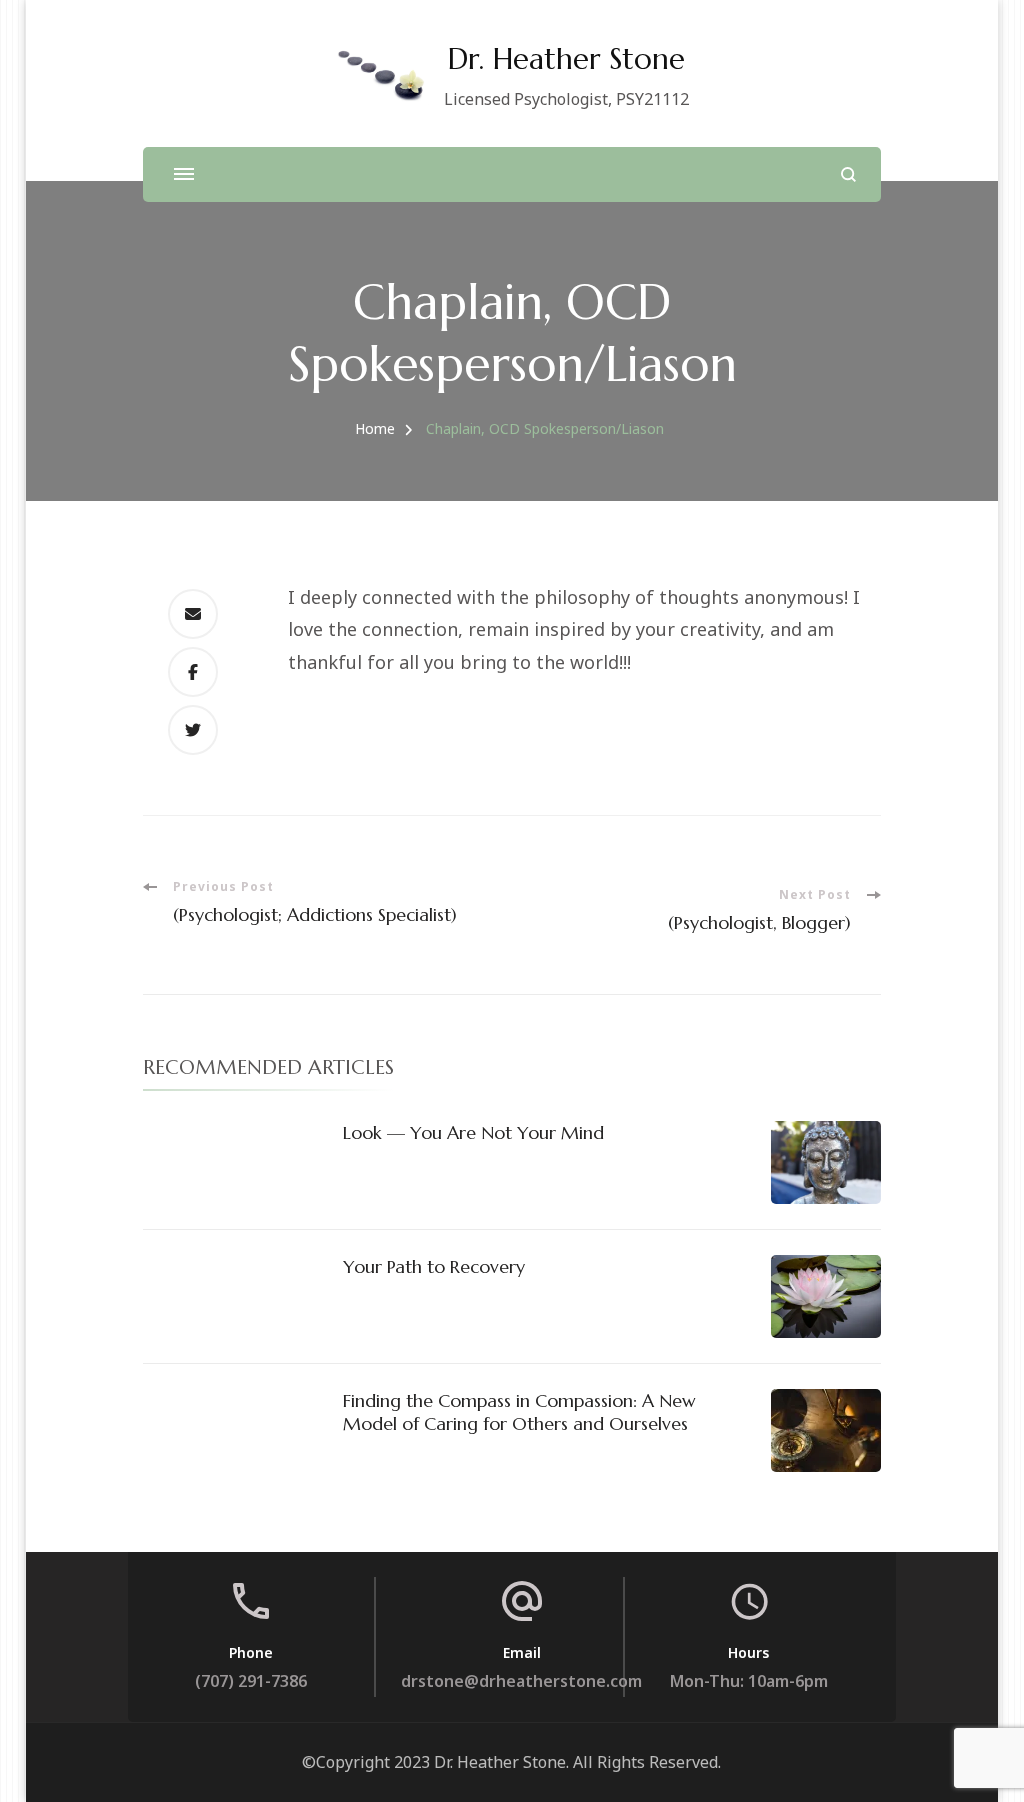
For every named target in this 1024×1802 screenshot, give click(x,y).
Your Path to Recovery (434, 1266)
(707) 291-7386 (251, 1681)
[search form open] (848, 174)
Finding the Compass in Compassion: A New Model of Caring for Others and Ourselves (519, 1412)
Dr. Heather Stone (566, 59)
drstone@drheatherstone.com (521, 1681)
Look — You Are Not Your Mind (473, 1132)
